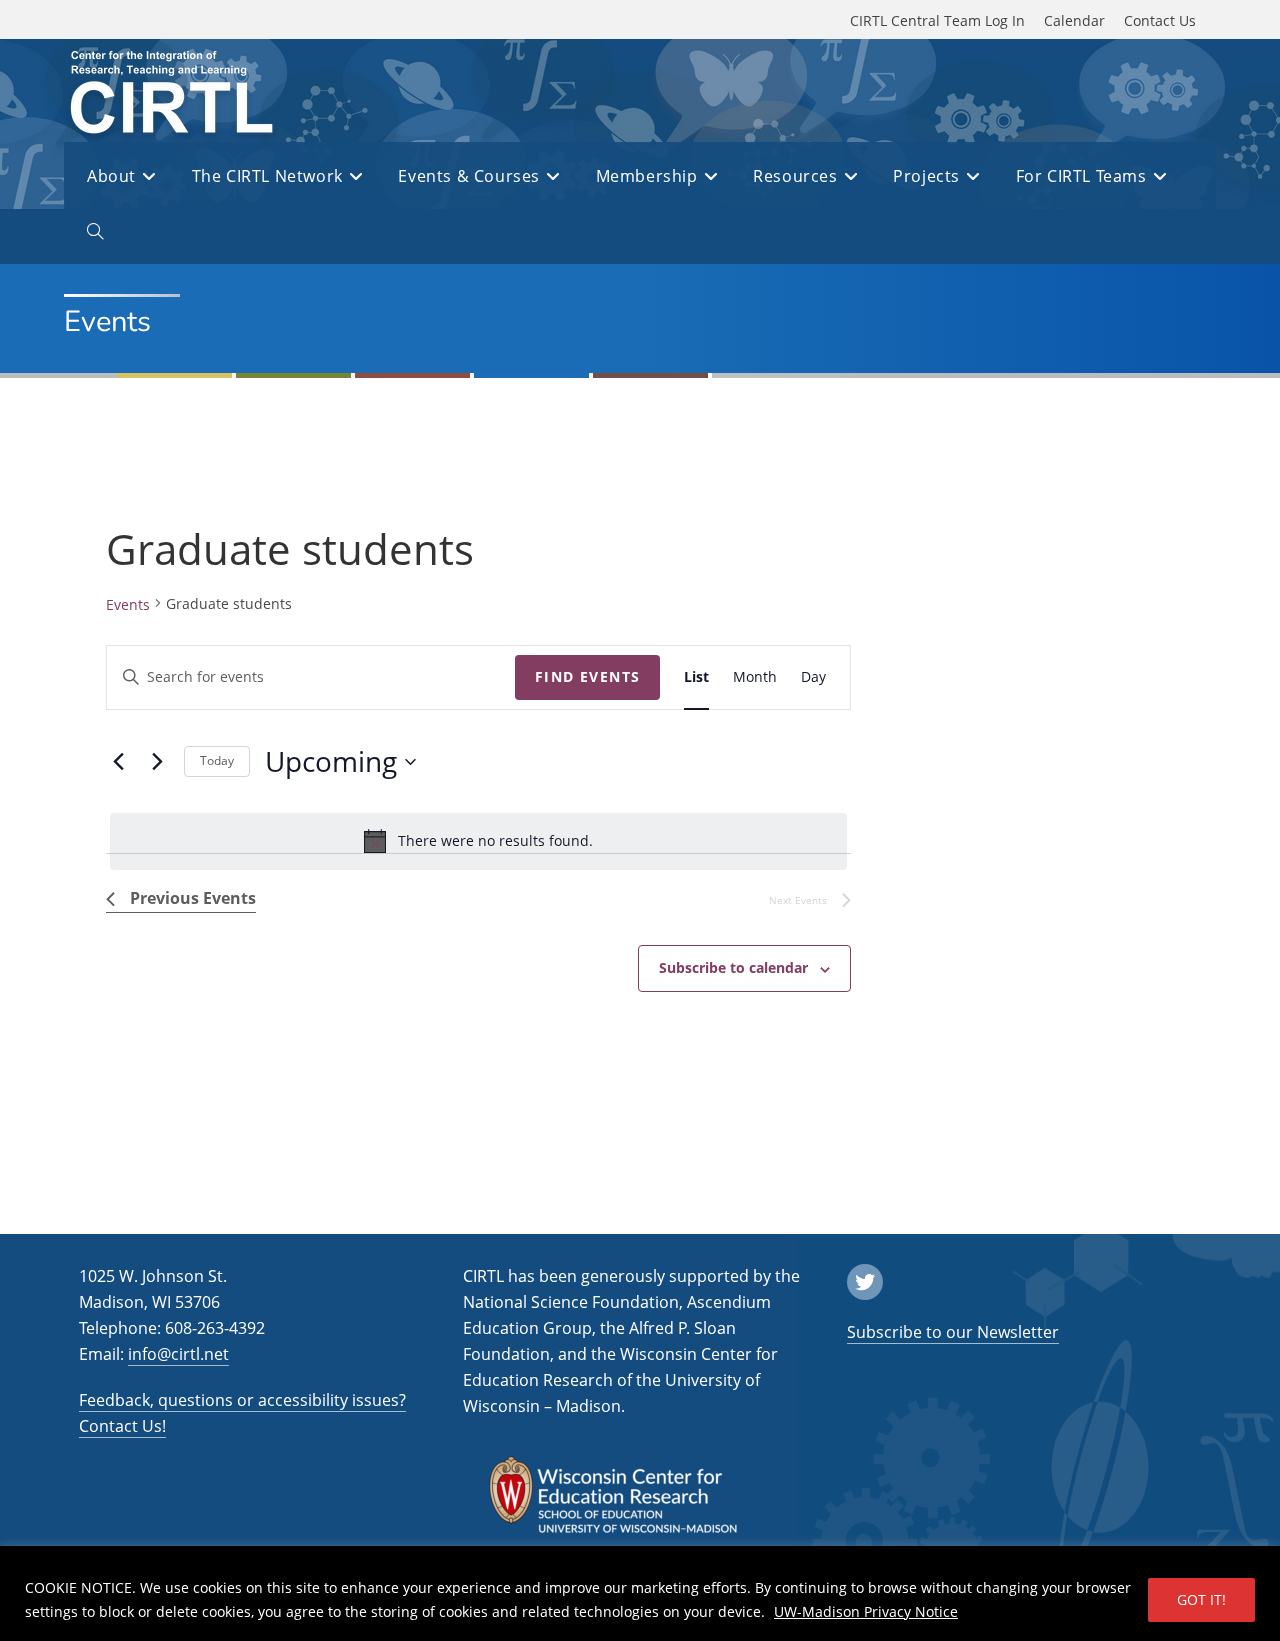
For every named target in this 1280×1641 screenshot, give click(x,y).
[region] (640, 1593)
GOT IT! (1201, 1599)
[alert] (478, 841)
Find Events (587, 676)
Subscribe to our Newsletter (953, 1332)
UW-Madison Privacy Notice (866, 1611)
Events (128, 604)
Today (217, 760)
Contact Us (1160, 20)
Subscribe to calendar (733, 967)
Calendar (1074, 20)
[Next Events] (157, 762)
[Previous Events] (118, 762)
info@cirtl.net (178, 1354)
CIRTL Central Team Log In (937, 20)
